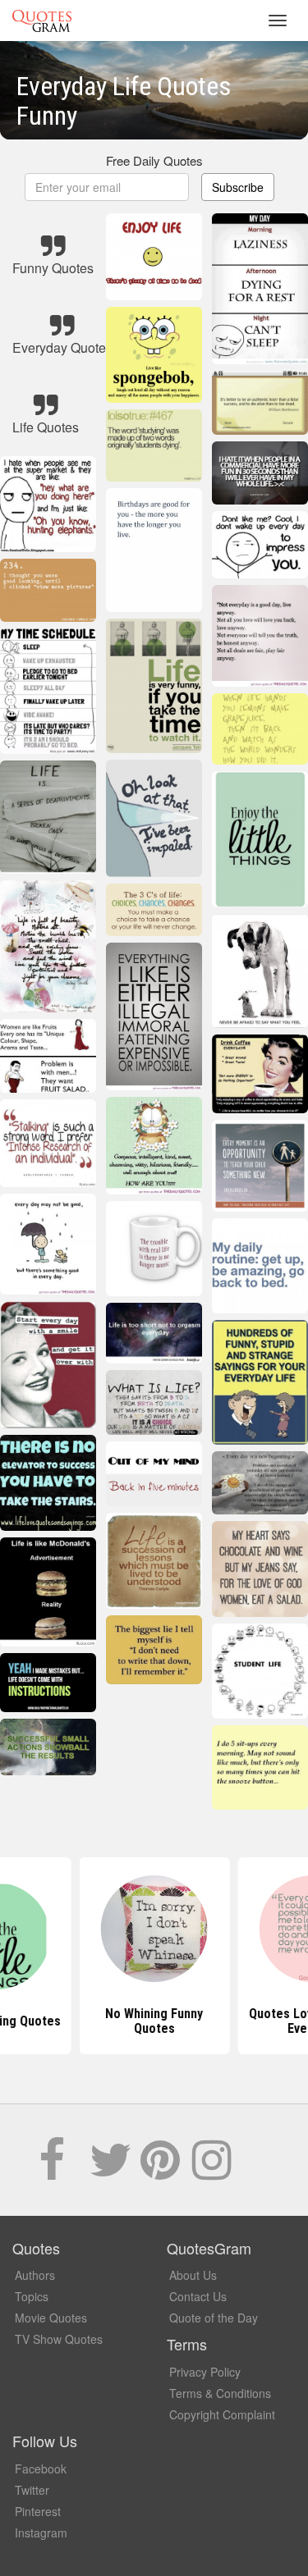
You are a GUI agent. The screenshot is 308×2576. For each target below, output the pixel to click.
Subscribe (238, 187)
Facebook (41, 2469)
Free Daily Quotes (154, 160)
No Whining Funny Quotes (154, 2021)
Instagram (41, 2533)
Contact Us (198, 2296)
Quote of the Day (214, 2318)
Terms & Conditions (220, 2393)
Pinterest (38, 2511)
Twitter (32, 2490)
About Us (193, 2275)
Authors (35, 2275)
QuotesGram (42, 21)
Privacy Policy (205, 2372)
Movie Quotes (51, 2318)
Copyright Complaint (222, 2414)
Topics (32, 2296)
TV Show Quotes (59, 2339)
